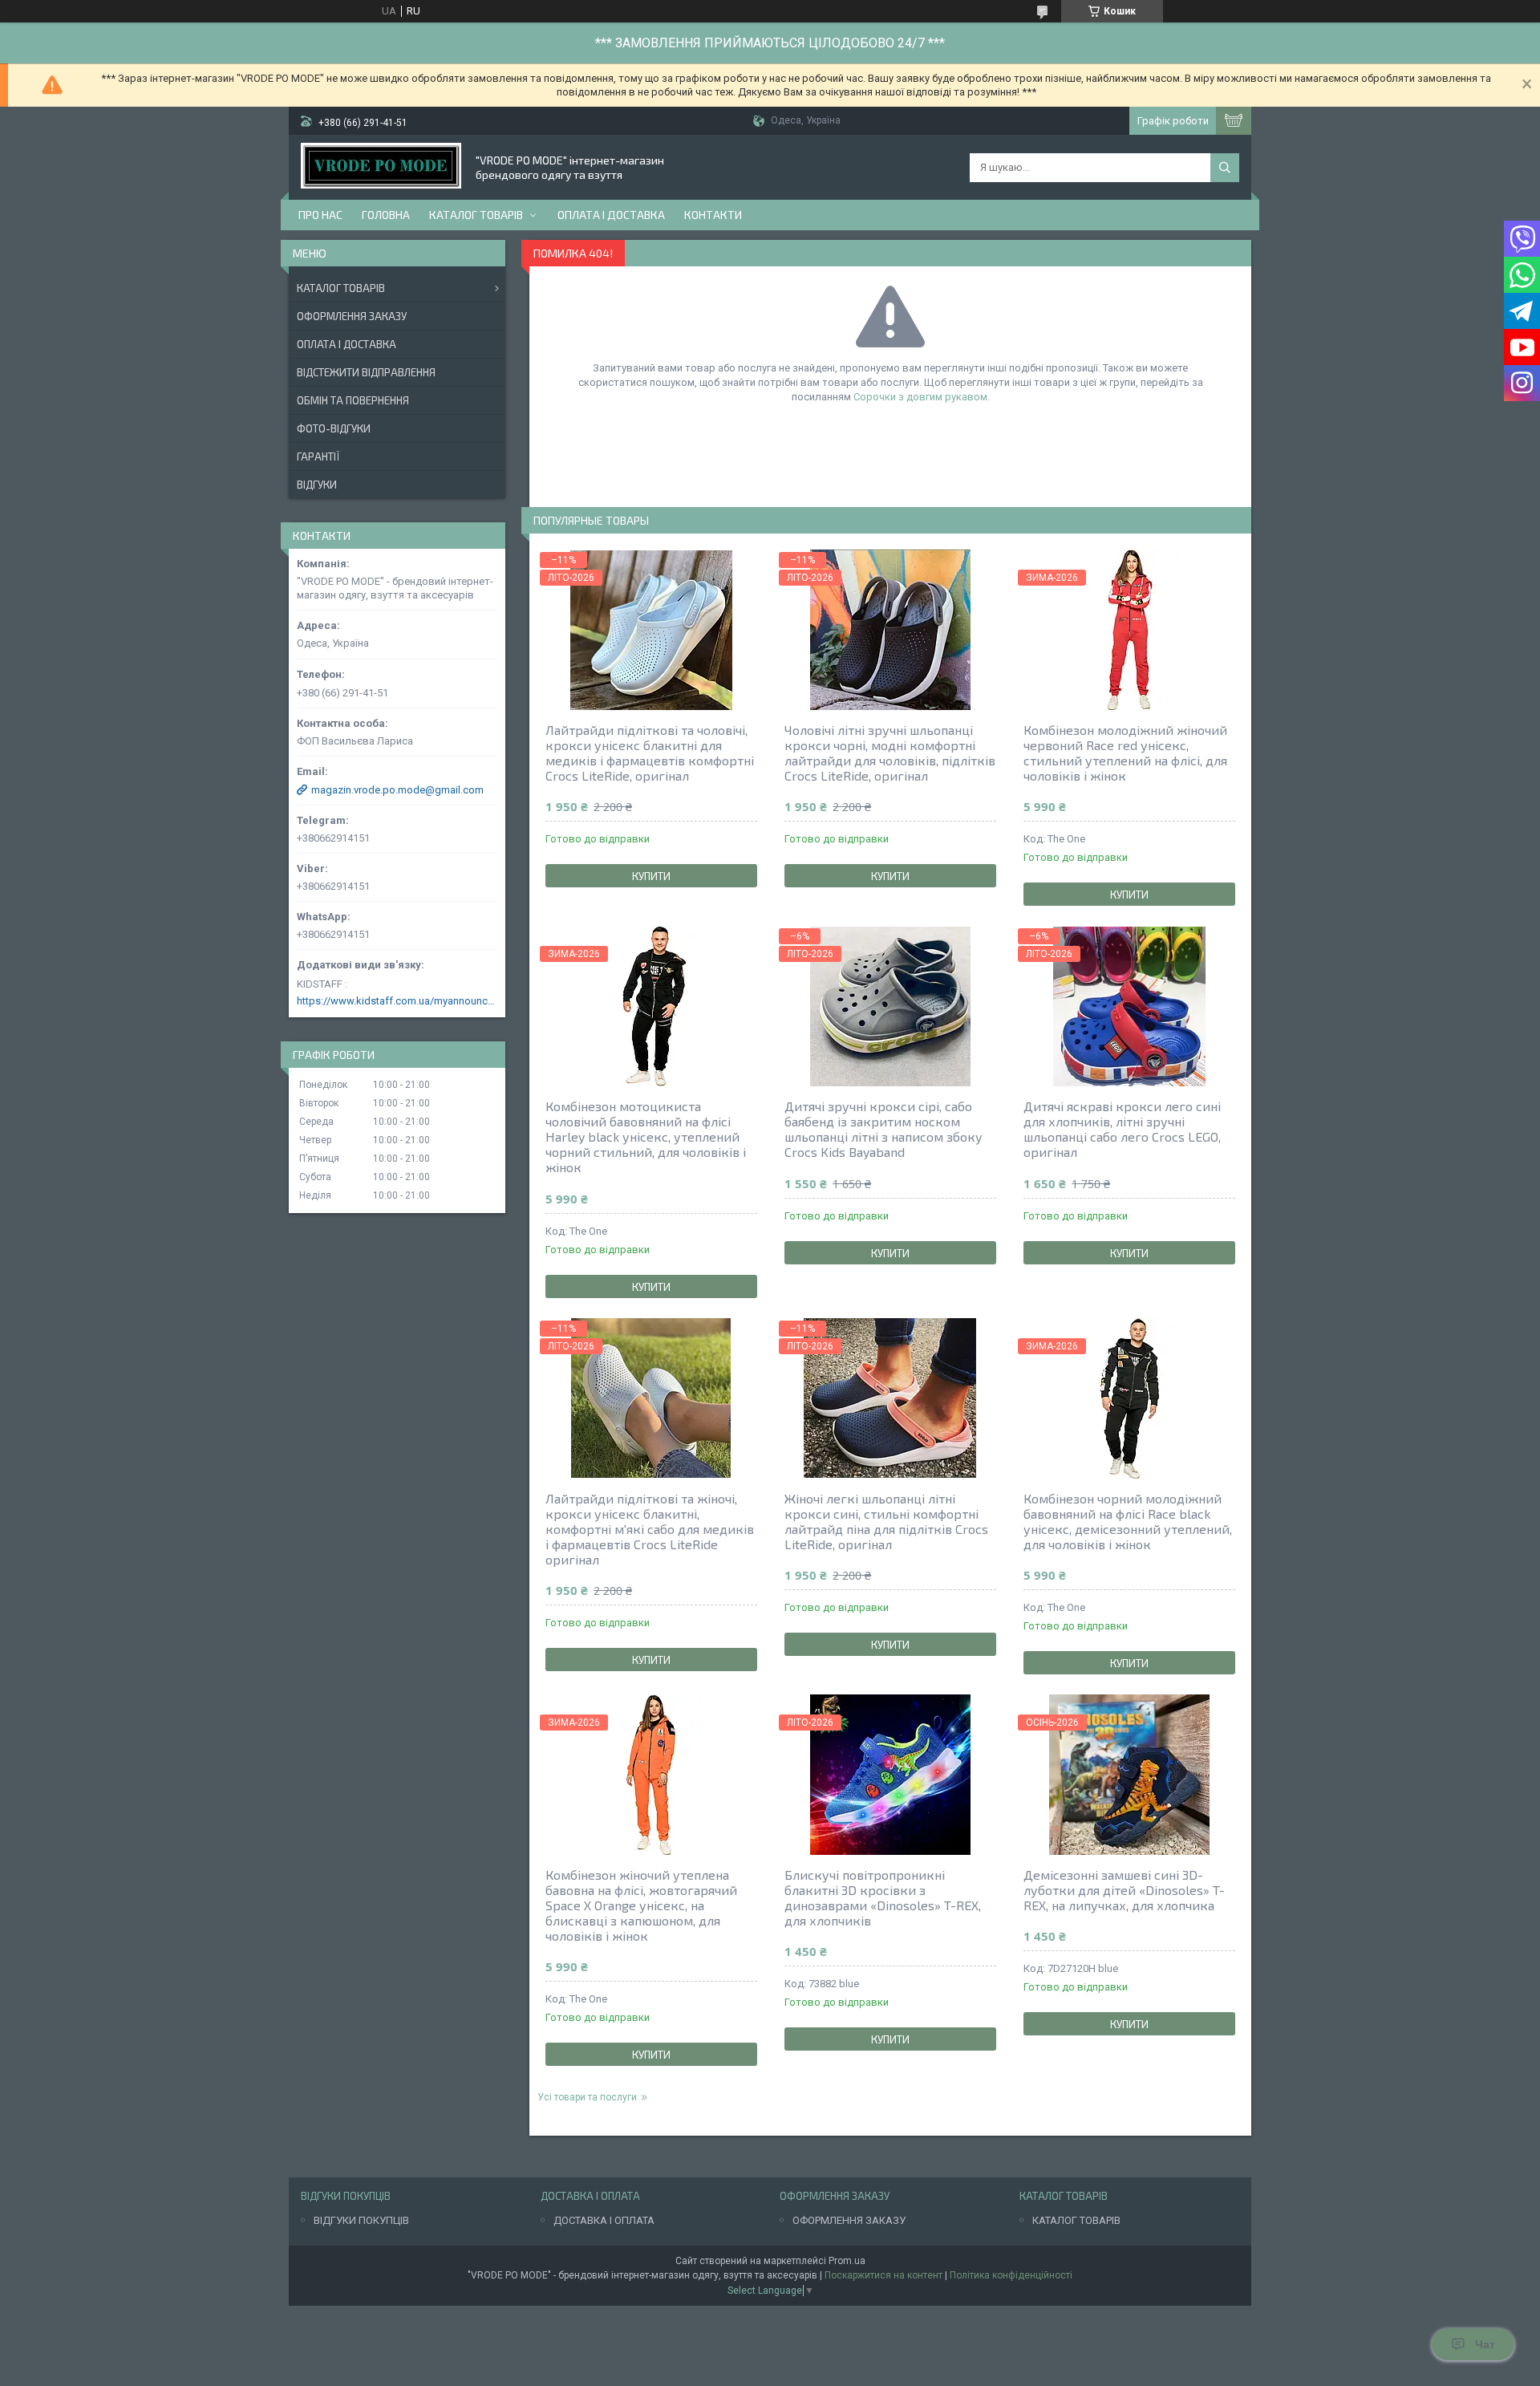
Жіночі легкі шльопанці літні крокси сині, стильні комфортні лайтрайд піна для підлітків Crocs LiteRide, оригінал (886, 1521)
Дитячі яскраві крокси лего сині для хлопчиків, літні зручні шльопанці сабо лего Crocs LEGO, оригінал (1122, 1129)
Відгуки (317, 485)
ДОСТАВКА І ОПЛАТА (604, 2220)
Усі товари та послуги (587, 2097)
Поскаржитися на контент (883, 2275)
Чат (1485, 2344)
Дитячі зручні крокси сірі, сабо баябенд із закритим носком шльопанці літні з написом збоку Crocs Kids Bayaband (883, 1129)
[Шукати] (1225, 168)
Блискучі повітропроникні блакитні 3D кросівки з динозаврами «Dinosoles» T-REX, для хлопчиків (883, 1897)
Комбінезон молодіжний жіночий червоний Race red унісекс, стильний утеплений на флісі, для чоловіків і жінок (1125, 753)
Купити (651, 876)
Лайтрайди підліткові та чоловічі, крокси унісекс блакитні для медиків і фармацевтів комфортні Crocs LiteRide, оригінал (650, 753)
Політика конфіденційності (1011, 2275)
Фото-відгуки (334, 428)
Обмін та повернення (353, 400)
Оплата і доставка (611, 215)
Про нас (320, 215)
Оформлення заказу (352, 316)
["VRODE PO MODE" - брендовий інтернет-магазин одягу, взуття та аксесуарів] (381, 167)
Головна (386, 215)
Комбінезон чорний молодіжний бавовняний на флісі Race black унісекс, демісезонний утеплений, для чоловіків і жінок (1128, 1521)
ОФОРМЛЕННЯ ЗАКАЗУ (849, 2220)
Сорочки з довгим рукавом (920, 397)
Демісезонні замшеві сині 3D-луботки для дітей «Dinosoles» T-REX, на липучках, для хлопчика (1124, 1890)
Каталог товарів (476, 215)
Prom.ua (847, 2261)
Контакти (713, 215)
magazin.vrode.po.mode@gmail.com (397, 790)
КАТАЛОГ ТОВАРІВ (1076, 2220)
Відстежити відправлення (366, 372)
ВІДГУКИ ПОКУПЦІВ (361, 2220)
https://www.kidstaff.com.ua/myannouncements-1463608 (397, 1001)
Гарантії (318, 457)
